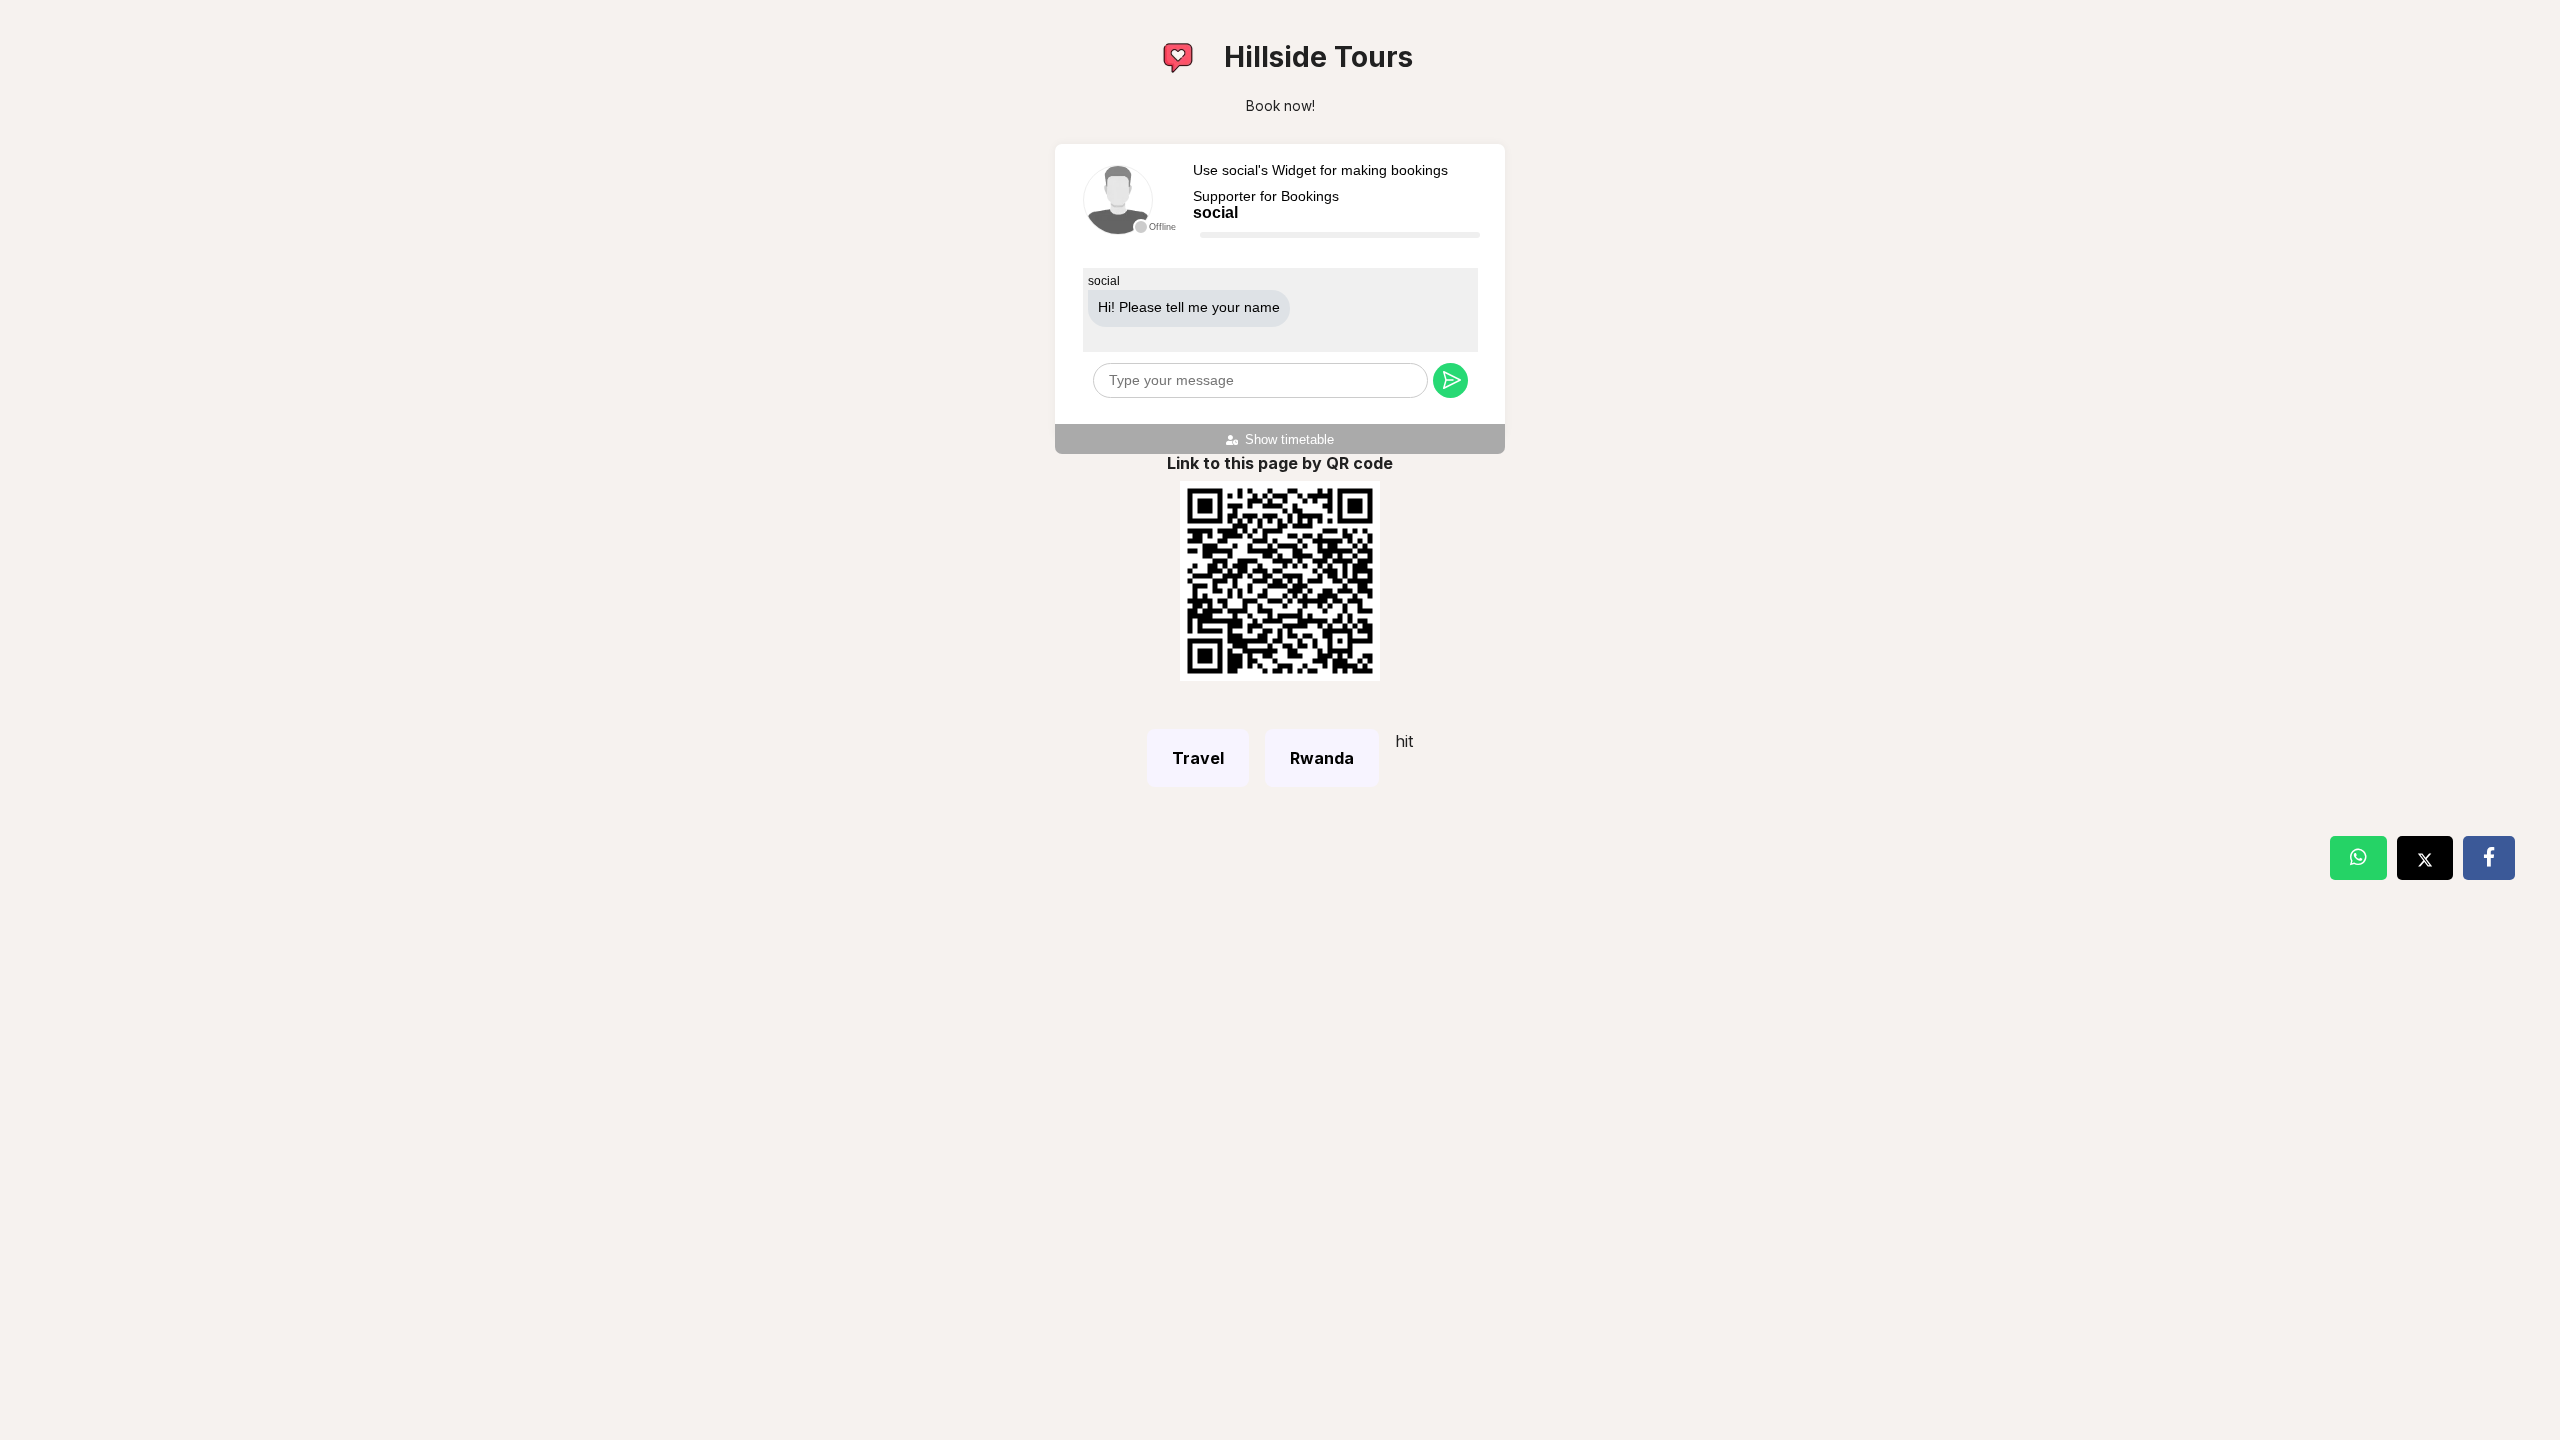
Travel (1198, 758)
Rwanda (1322, 758)
